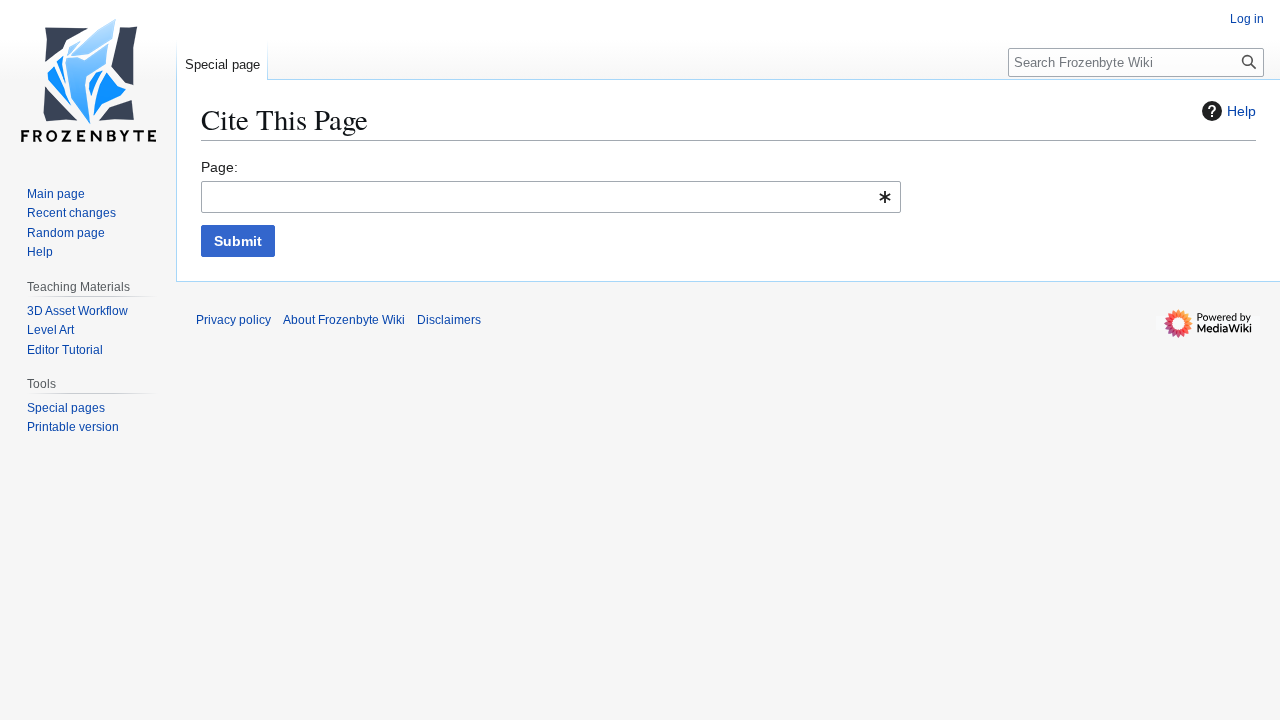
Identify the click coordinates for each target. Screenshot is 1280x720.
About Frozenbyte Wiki (344, 320)
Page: (219, 167)
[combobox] (551, 197)
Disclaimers (449, 320)
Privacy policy (233, 320)
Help (1241, 111)
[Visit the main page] (88, 80)
